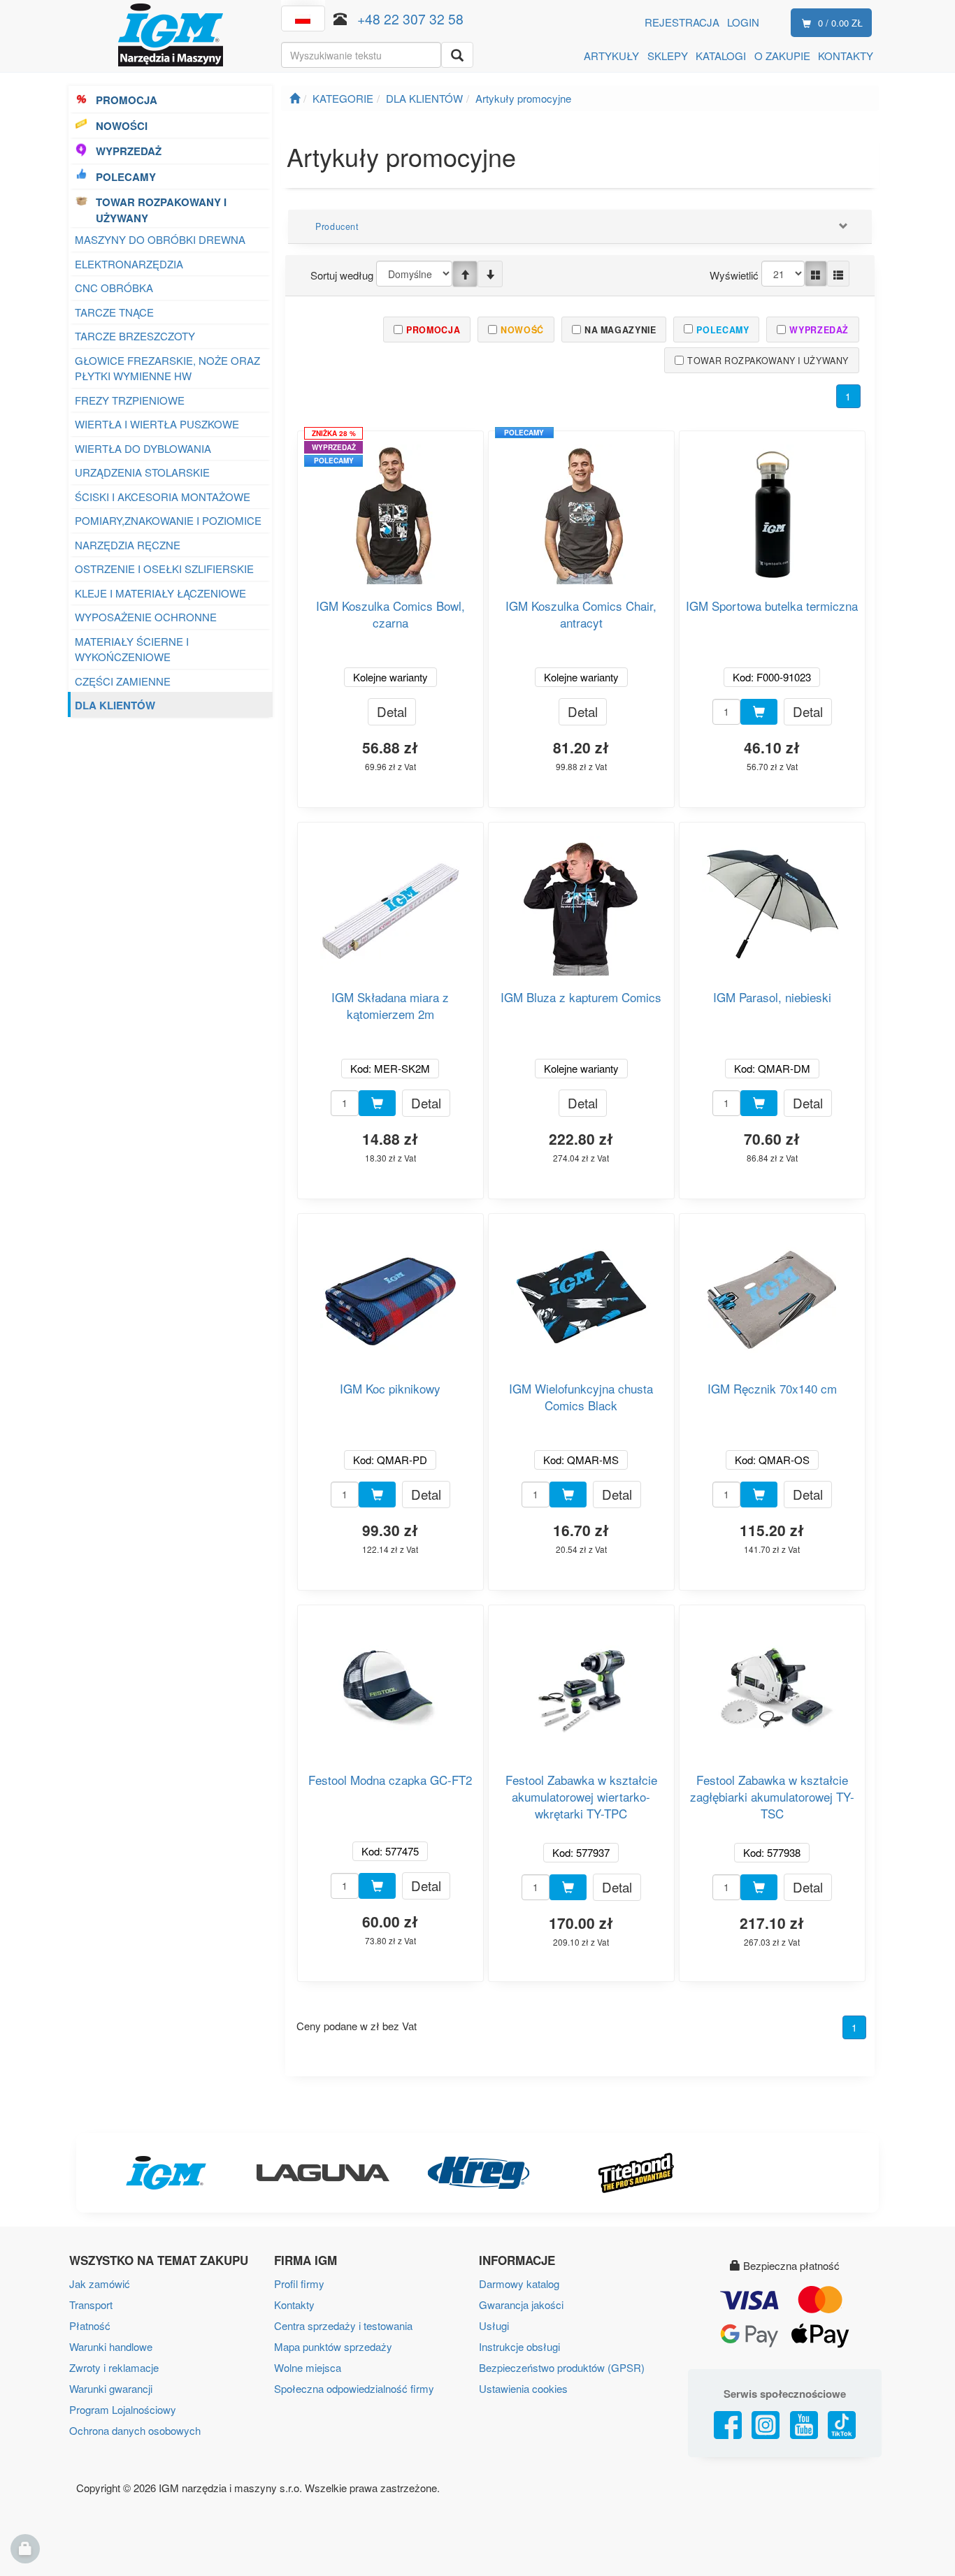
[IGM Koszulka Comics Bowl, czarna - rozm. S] (390, 509)
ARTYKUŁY (611, 56)
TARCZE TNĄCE (114, 312)
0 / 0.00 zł (840, 23)
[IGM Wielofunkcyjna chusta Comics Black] (581, 1292)
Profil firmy (299, 2284)
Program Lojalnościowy (123, 2409)
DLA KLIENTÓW (115, 705)
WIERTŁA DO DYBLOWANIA (143, 448)
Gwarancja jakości (521, 2304)
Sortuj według (342, 275)
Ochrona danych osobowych (135, 2430)
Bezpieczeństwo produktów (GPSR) (562, 2367)
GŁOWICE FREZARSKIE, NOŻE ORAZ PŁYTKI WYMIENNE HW (167, 368)
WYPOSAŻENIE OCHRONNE (146, 617)
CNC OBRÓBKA (114, 288)
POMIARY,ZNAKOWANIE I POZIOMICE (168, 520)
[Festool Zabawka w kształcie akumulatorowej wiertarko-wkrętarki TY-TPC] (581, 1683)
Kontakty (294, 2304)
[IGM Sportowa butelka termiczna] (772, 509)
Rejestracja (682, 22)
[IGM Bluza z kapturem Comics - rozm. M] (581, 900)
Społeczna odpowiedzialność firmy (354, 2388)
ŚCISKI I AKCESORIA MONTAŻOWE (163, 497)
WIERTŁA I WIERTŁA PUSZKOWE (157, 424)
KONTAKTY (846, 56)
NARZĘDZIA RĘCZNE (129, 545)
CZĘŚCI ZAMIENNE (123, 681)
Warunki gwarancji (111, 2388)
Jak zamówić (100, 2284)
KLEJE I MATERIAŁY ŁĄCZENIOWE (160, 593)
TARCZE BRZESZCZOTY (135, 336)
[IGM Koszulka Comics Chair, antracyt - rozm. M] (581, 509)
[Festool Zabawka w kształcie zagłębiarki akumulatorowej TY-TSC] (772, 1683)
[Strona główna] (295, 98)
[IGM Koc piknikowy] (390, 1292)
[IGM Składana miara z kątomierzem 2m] (390, 900)
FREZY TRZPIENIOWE (130, 400)
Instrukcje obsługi (519, 2346)
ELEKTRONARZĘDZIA (129, 264)
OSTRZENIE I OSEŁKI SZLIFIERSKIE (164, 569)
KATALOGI (721, 56)
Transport (91, 2304)
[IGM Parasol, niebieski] (772, 900)
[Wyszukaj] (457, 55)
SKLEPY (668, 56)
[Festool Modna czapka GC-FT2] (390, 1683)
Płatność (90, 2325)
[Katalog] (816, 274)
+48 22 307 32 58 (410, 19)
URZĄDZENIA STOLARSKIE (142, 472)
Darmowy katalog (519, 2284)
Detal (392, 711)
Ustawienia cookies (523, 2388)
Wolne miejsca (308, 2367)
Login (743, 22)
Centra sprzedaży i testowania (343, 2325)
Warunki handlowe (111, 2346)
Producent (337, 226)
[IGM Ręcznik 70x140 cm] (772, 1292)
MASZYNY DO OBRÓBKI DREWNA (160, 239)
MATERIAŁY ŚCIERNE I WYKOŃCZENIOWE (132, 649)
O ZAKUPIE (782, 56)
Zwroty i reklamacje (114, 2367)
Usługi (494, 2325)
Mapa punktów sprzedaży (333, 2346)
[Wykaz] (838, 274)
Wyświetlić (734, 275)
